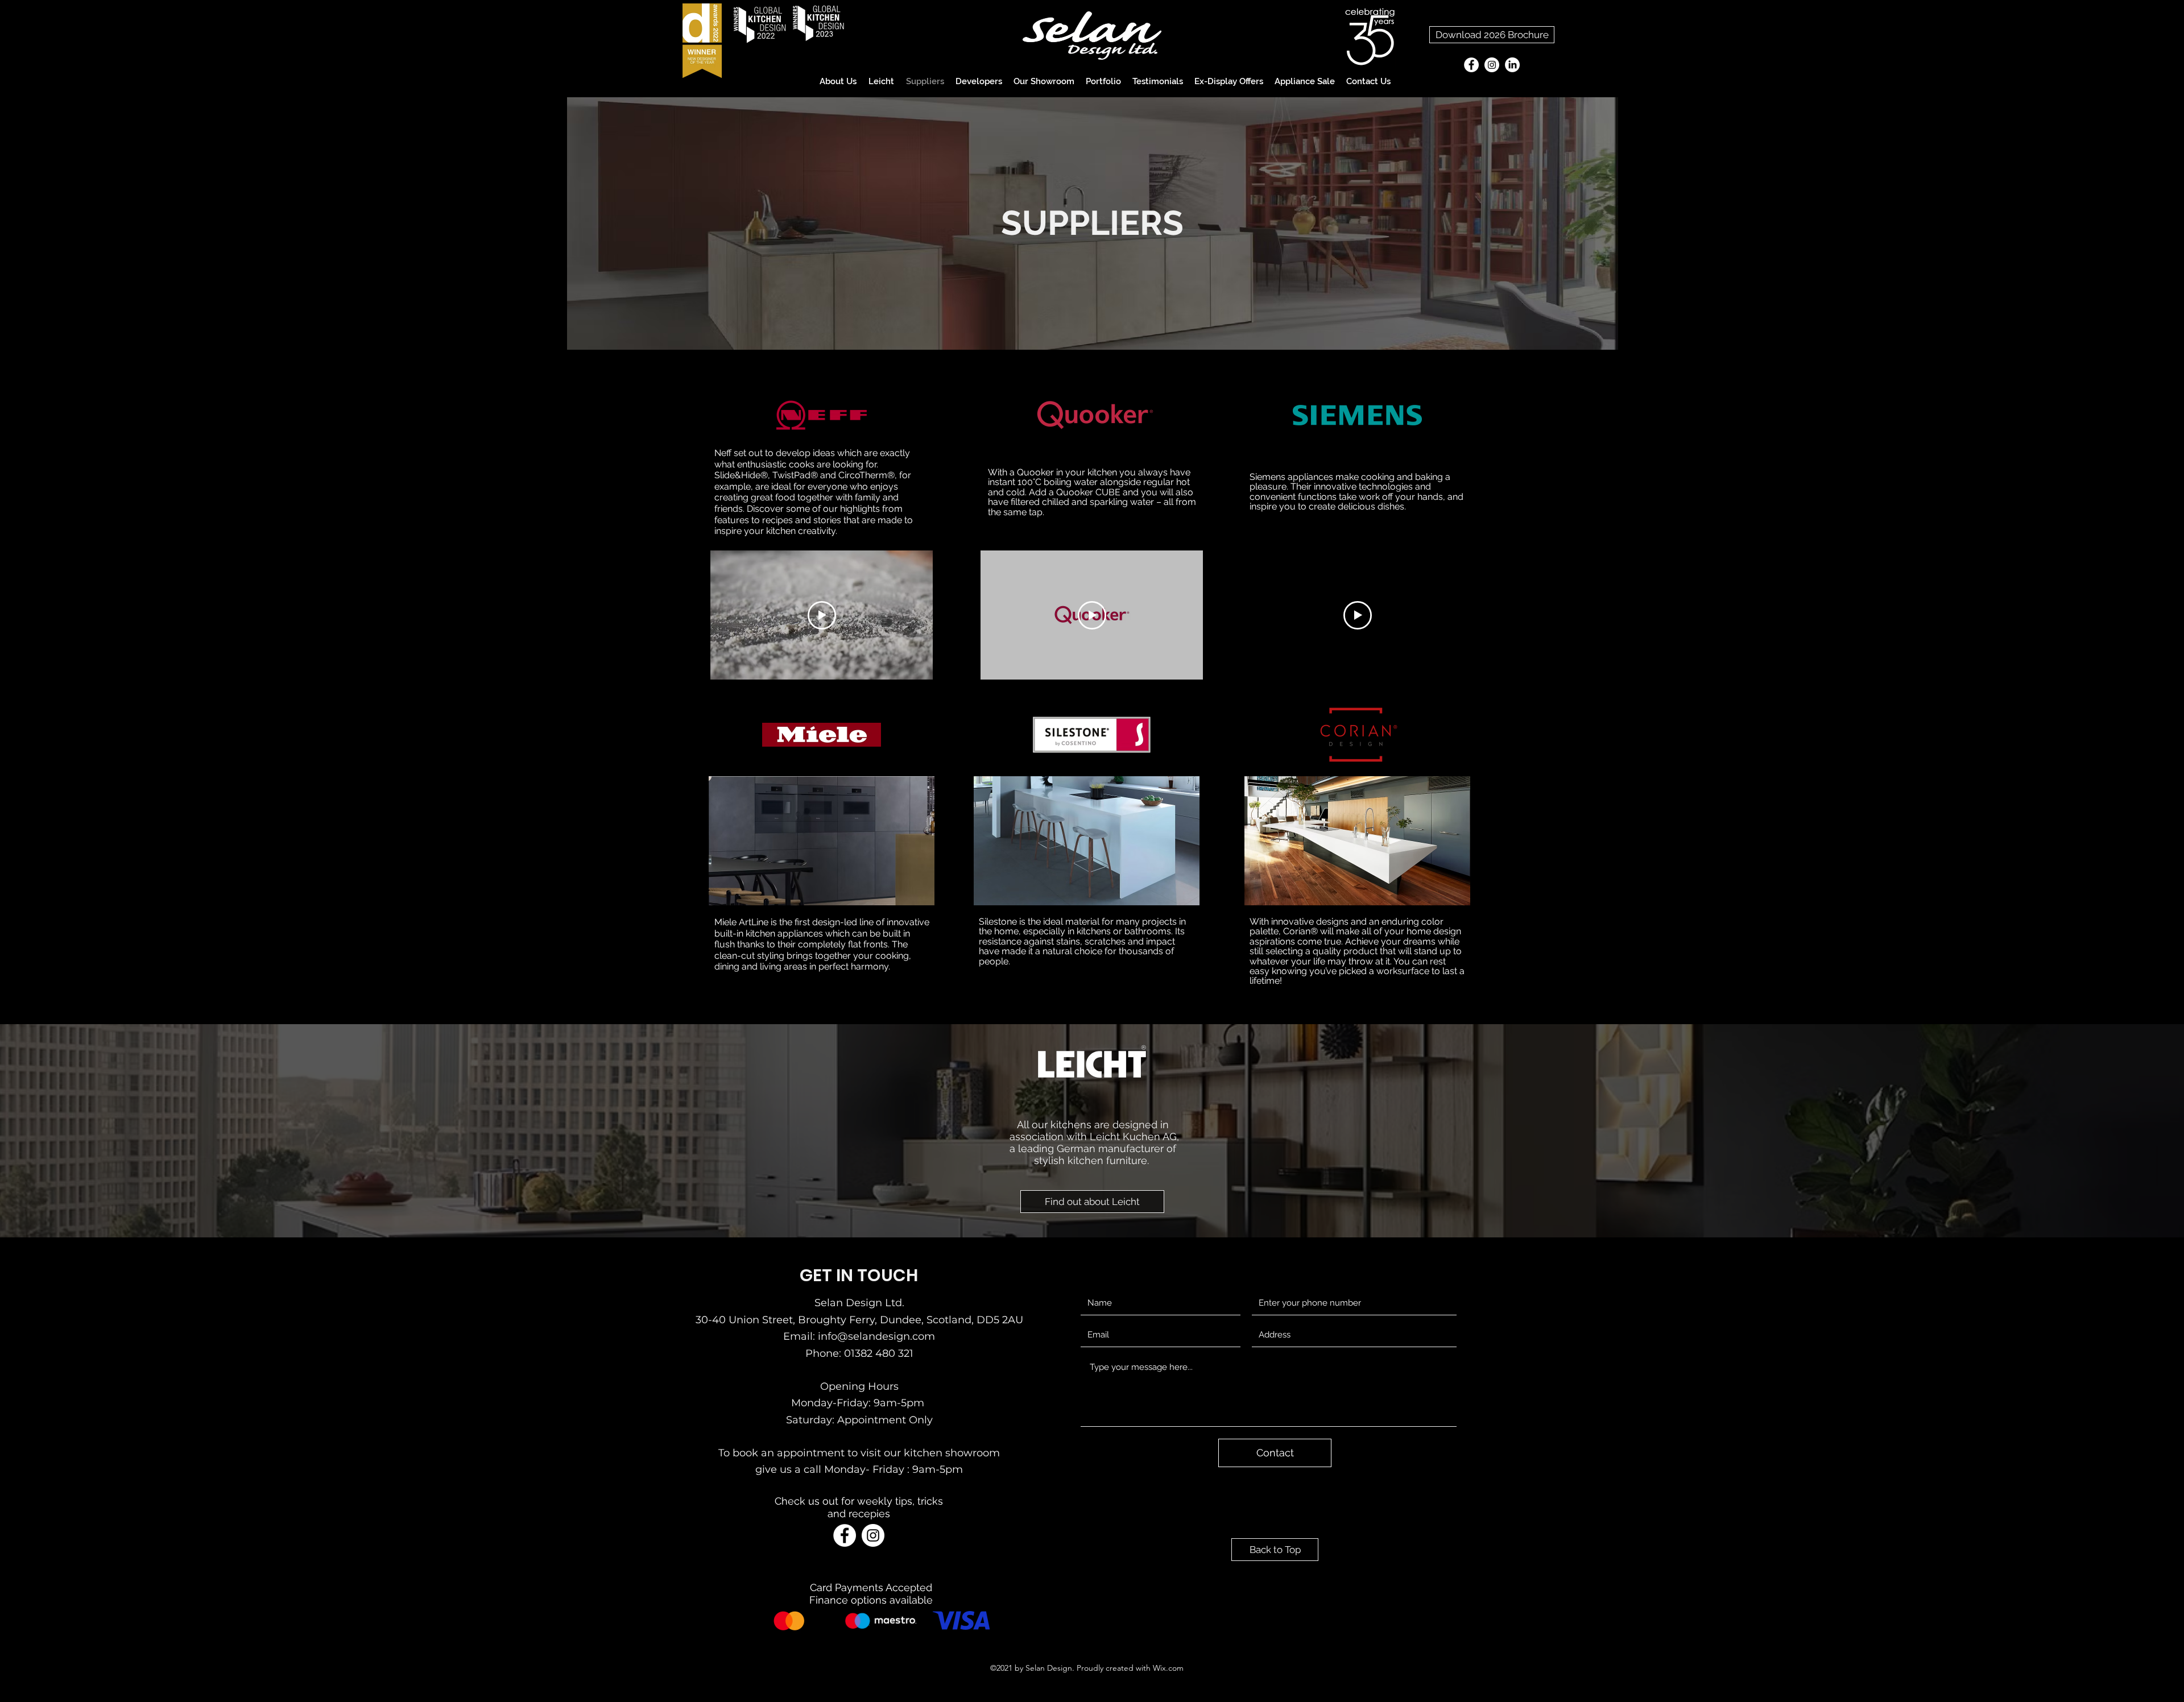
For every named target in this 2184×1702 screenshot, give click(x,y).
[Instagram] (1492, 65)
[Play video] (822, 615)
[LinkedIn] (1512, 65)
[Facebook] (1471, 65)
